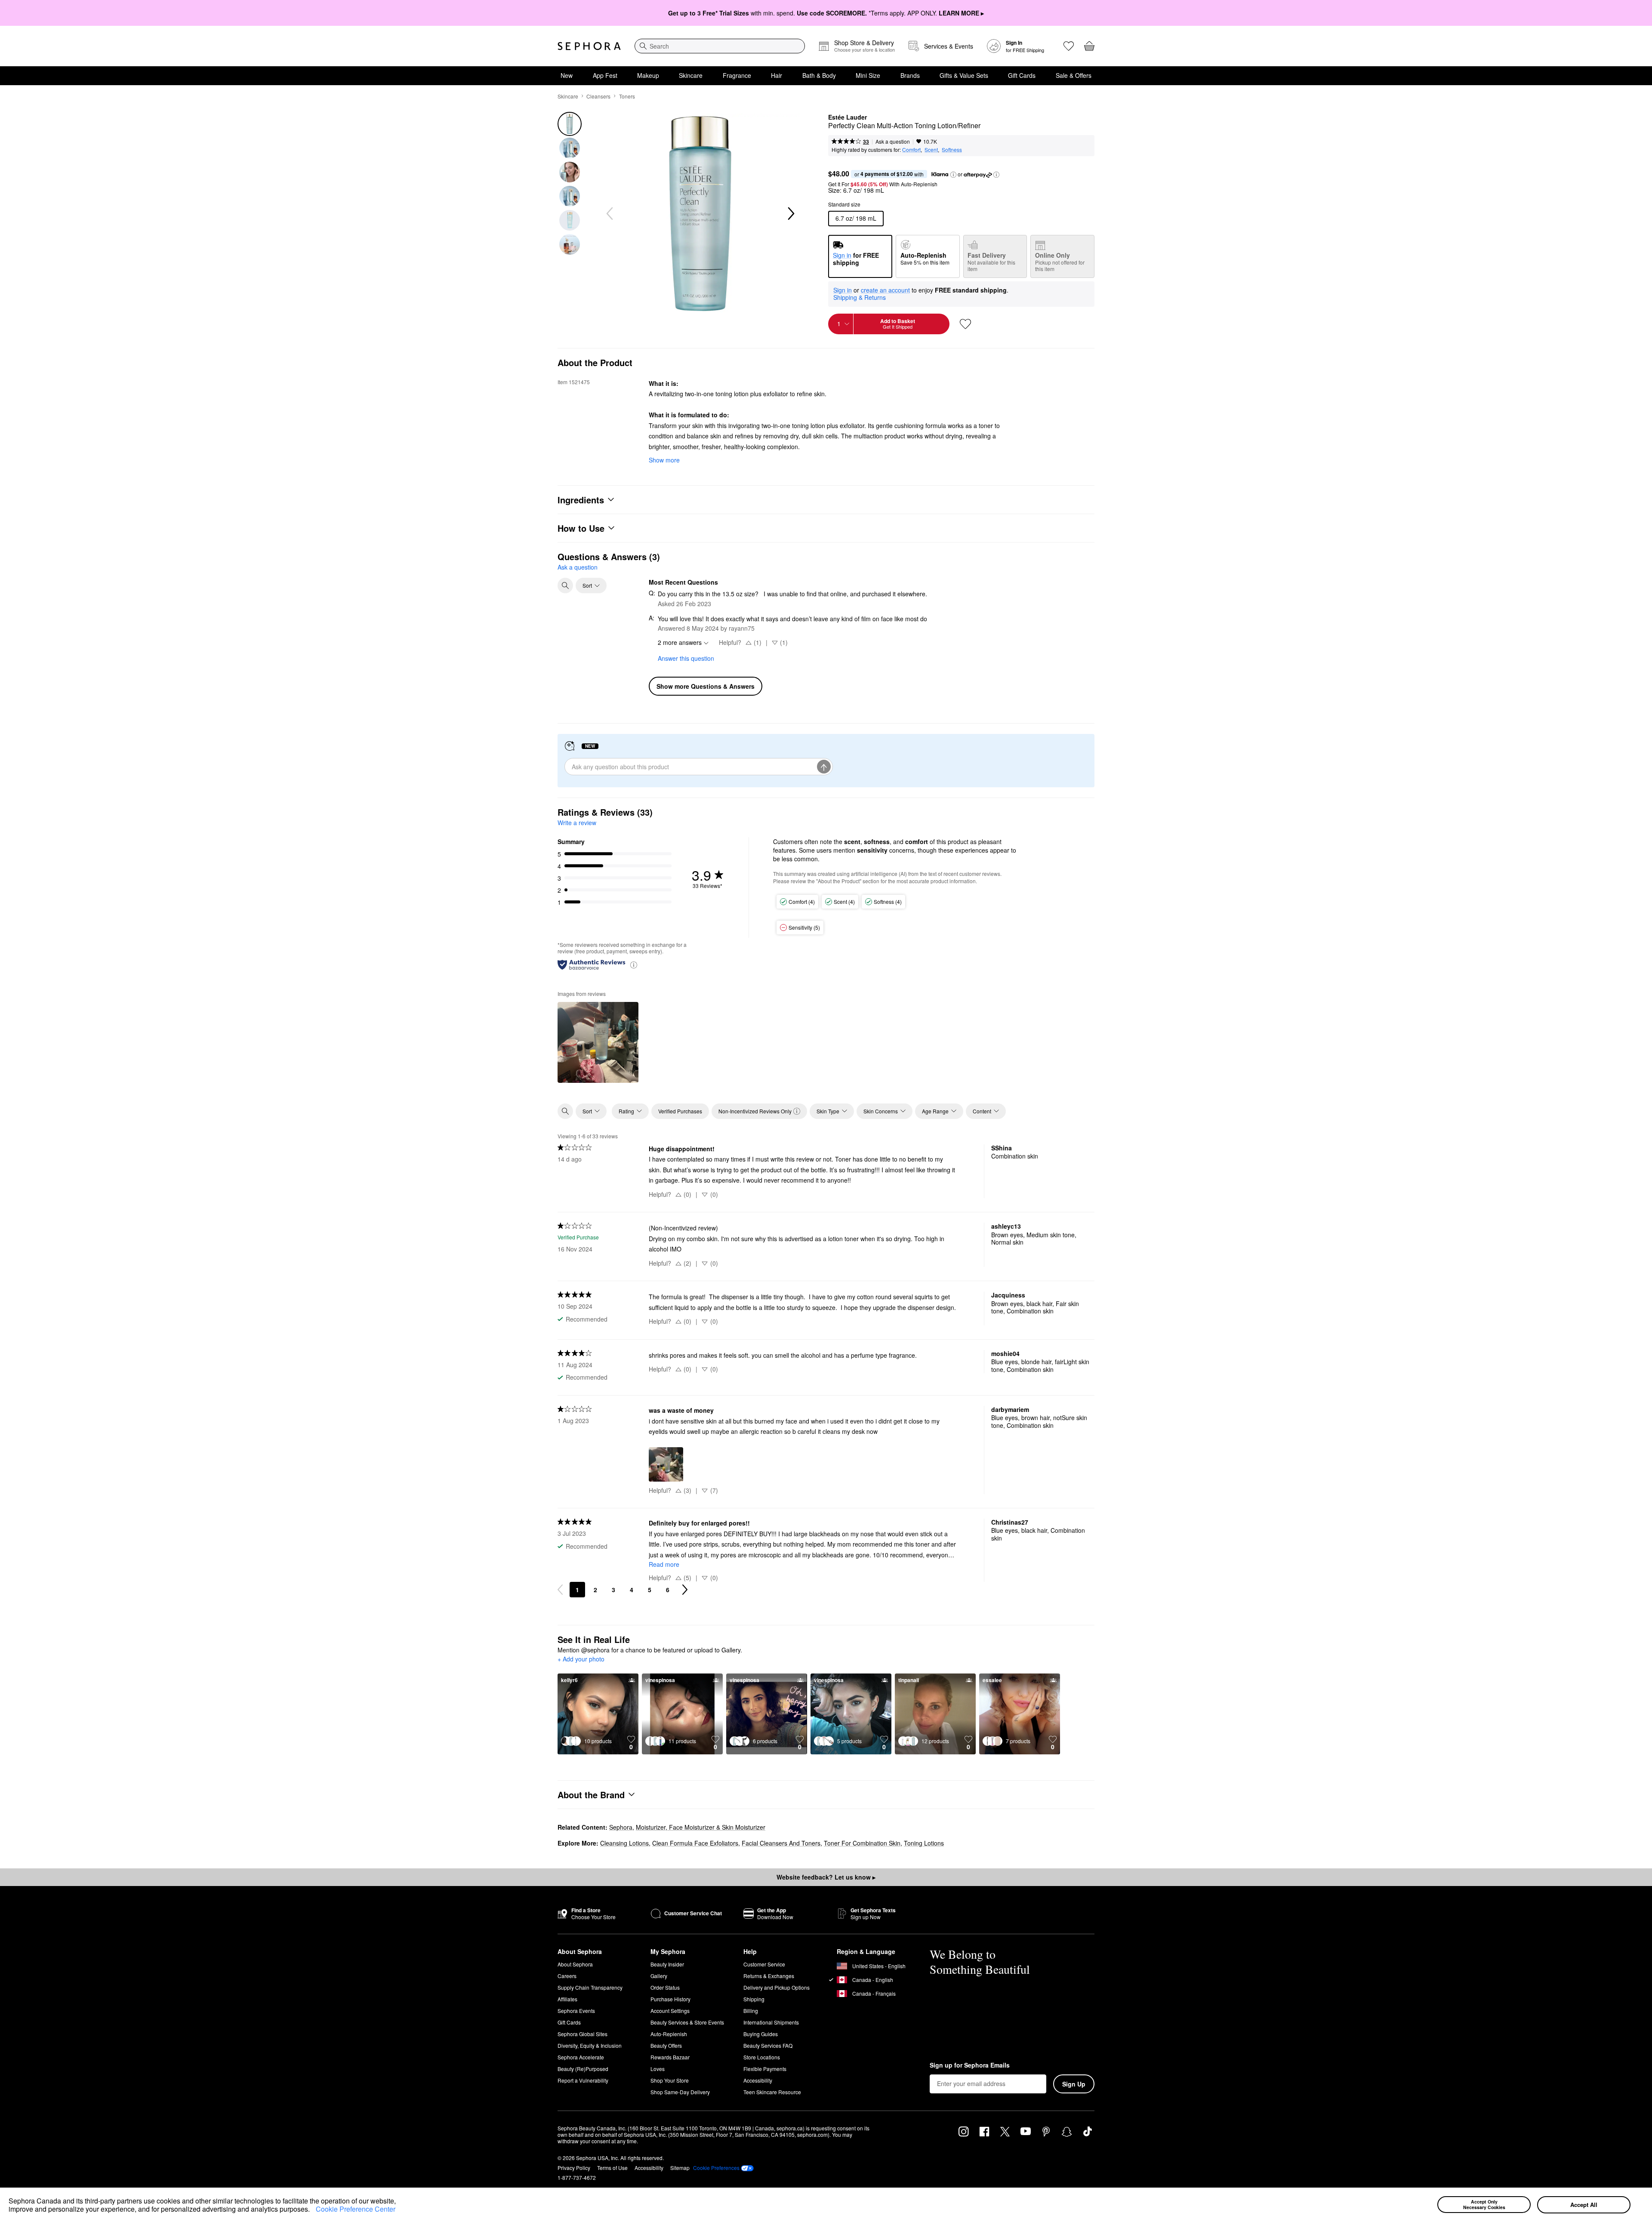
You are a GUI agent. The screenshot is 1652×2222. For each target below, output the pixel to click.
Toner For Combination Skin (862, 1843)
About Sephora (575, 1964)
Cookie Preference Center (356, 2209)
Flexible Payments (765, 2069)
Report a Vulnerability (583, 2080)
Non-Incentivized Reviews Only (755, 1111)
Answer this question (686, 658)
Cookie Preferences (716, 2168)
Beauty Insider (667, 1964)
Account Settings (670, 2011)
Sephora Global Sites (583, 2034)
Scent (931, 149)
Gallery (659, 1976)
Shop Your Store (670, 2080)
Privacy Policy (574, 2168)
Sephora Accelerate (581, 2057)
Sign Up (1074, 2084)
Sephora (621, 1827)
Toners (627, 96)
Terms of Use (612, 2168)
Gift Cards (1022, 75)
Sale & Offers (1074, 75)
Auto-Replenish (669, 2034)
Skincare (691, 75)
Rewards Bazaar (670, 2057)
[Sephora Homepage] (589, 46)
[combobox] (720, 46)
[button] (313, 2210)
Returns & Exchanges (769, 1976)
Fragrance (737, 75)
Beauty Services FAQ (768, 2045)
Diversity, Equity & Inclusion (590, 2045)
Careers (567, 1976)
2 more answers (680, 642)
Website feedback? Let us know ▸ (826, 1877)
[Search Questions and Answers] (565, 586)
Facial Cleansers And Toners (781, 1843)
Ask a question (893, 141)
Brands (910, 75)
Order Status (665, 1987)
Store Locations (762, 2057)
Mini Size (868, 75)
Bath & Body (819, 75)
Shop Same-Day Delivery (680, 2092)
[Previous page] (560, 1590)
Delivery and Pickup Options (777, 1987)
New (567, 75)
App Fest (605, 75)
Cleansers (598, 96)
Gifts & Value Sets (964, 75)
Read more (664, 1564)
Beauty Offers (666, 2045)
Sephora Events (576, 2011)
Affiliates (567, 1999)
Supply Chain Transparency (590, 1987)
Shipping (754, 1999)
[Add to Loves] (965, 324)
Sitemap (680, 2168)
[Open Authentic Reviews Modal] (634, 964)
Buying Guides (761, 2034)
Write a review (577, 823)
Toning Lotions (924, 1843)
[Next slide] (790, 214)
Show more (664, 460)
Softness (952, 149)
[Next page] (685, 1590)
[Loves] (1069, 46)
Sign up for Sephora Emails (970, 2065)
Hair (777, 75)
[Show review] (598, 1042)
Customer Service (764, 1964)
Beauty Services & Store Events (687, 2022)
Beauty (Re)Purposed (583, 2069)
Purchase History (670, 1999)
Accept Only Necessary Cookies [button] (1484, 2204)
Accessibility (758, 2080)
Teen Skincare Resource (772, 2092)
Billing (751, 2011)
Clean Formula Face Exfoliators (695, 1843)
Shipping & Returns (860, 297)
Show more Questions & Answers (706, 686)
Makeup (648, 75)
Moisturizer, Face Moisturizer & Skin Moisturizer (701, 1827)
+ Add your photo (581, 1659)
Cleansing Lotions (624, 1843)
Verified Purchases (680, 1111)
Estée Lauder (848, 117)
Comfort (911, 149)
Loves (658, 2069)
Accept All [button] (1584, 2205)
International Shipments (771, 2022)
